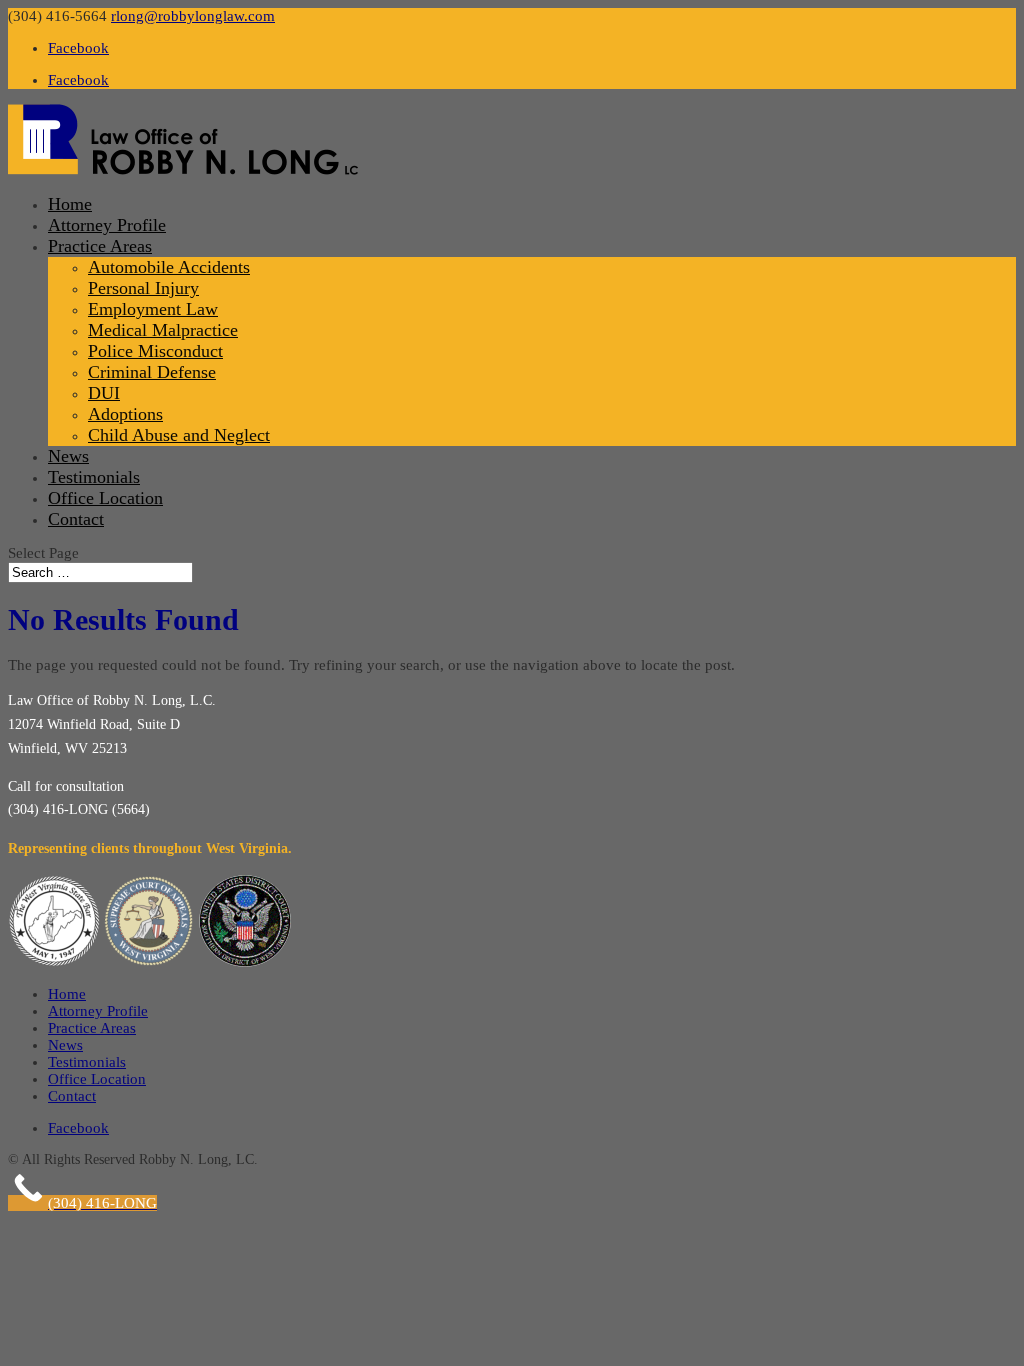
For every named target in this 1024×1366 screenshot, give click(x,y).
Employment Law (153, 309)
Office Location (105, 498)
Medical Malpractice (163, 330)
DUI (104, 393)
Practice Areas (100, 246)
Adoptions (125, 414)
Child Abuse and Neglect (179, 435)
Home (70, 204)
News (68, 456)
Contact (76, 519)
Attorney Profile (107, 225)
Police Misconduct (155, 351)
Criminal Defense (152, 372)
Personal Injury (143, 288)
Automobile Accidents (169, 267)
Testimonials (94, 477)
